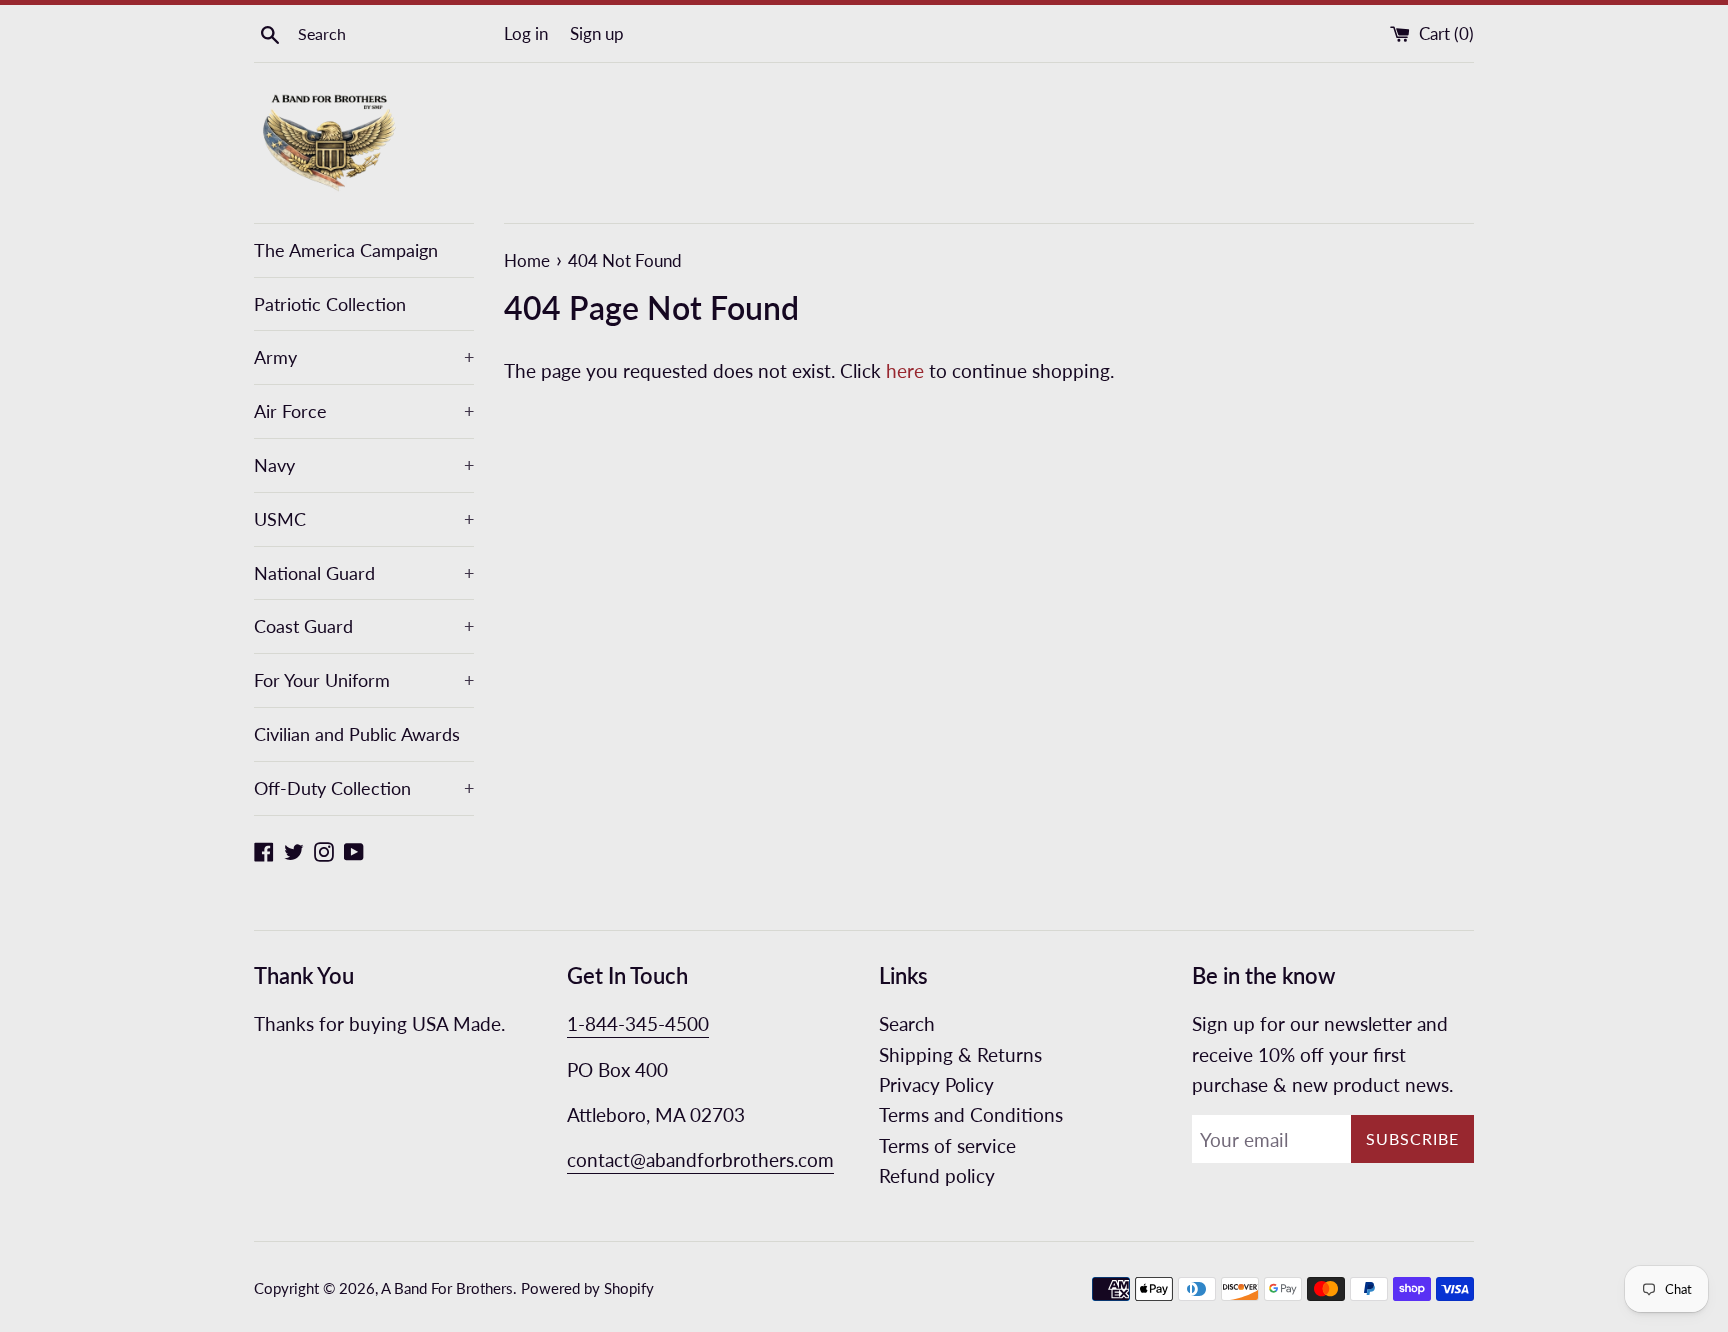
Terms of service (947, 1145)
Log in (526, 33)
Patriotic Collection (330, 304)
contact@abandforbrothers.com (700, 1159)
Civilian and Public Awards (357, 734)
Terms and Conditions (971, 1114)
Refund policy (937, 1175)
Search (907, 1023)
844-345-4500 (647, 1023)
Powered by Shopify (587, 1288)
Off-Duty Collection (364, 788)
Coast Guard (364, 626)
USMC (364, 519)
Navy (364, 465)
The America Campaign (346, 250)
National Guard (364, 573)
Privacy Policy (936, 1084)
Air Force (364, 411)
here (905, 370)
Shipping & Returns (960, 1054)
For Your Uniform (364, 680)
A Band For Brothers (447, 1288)
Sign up (597, 33)
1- (576, 1023)
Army (364, 357)
